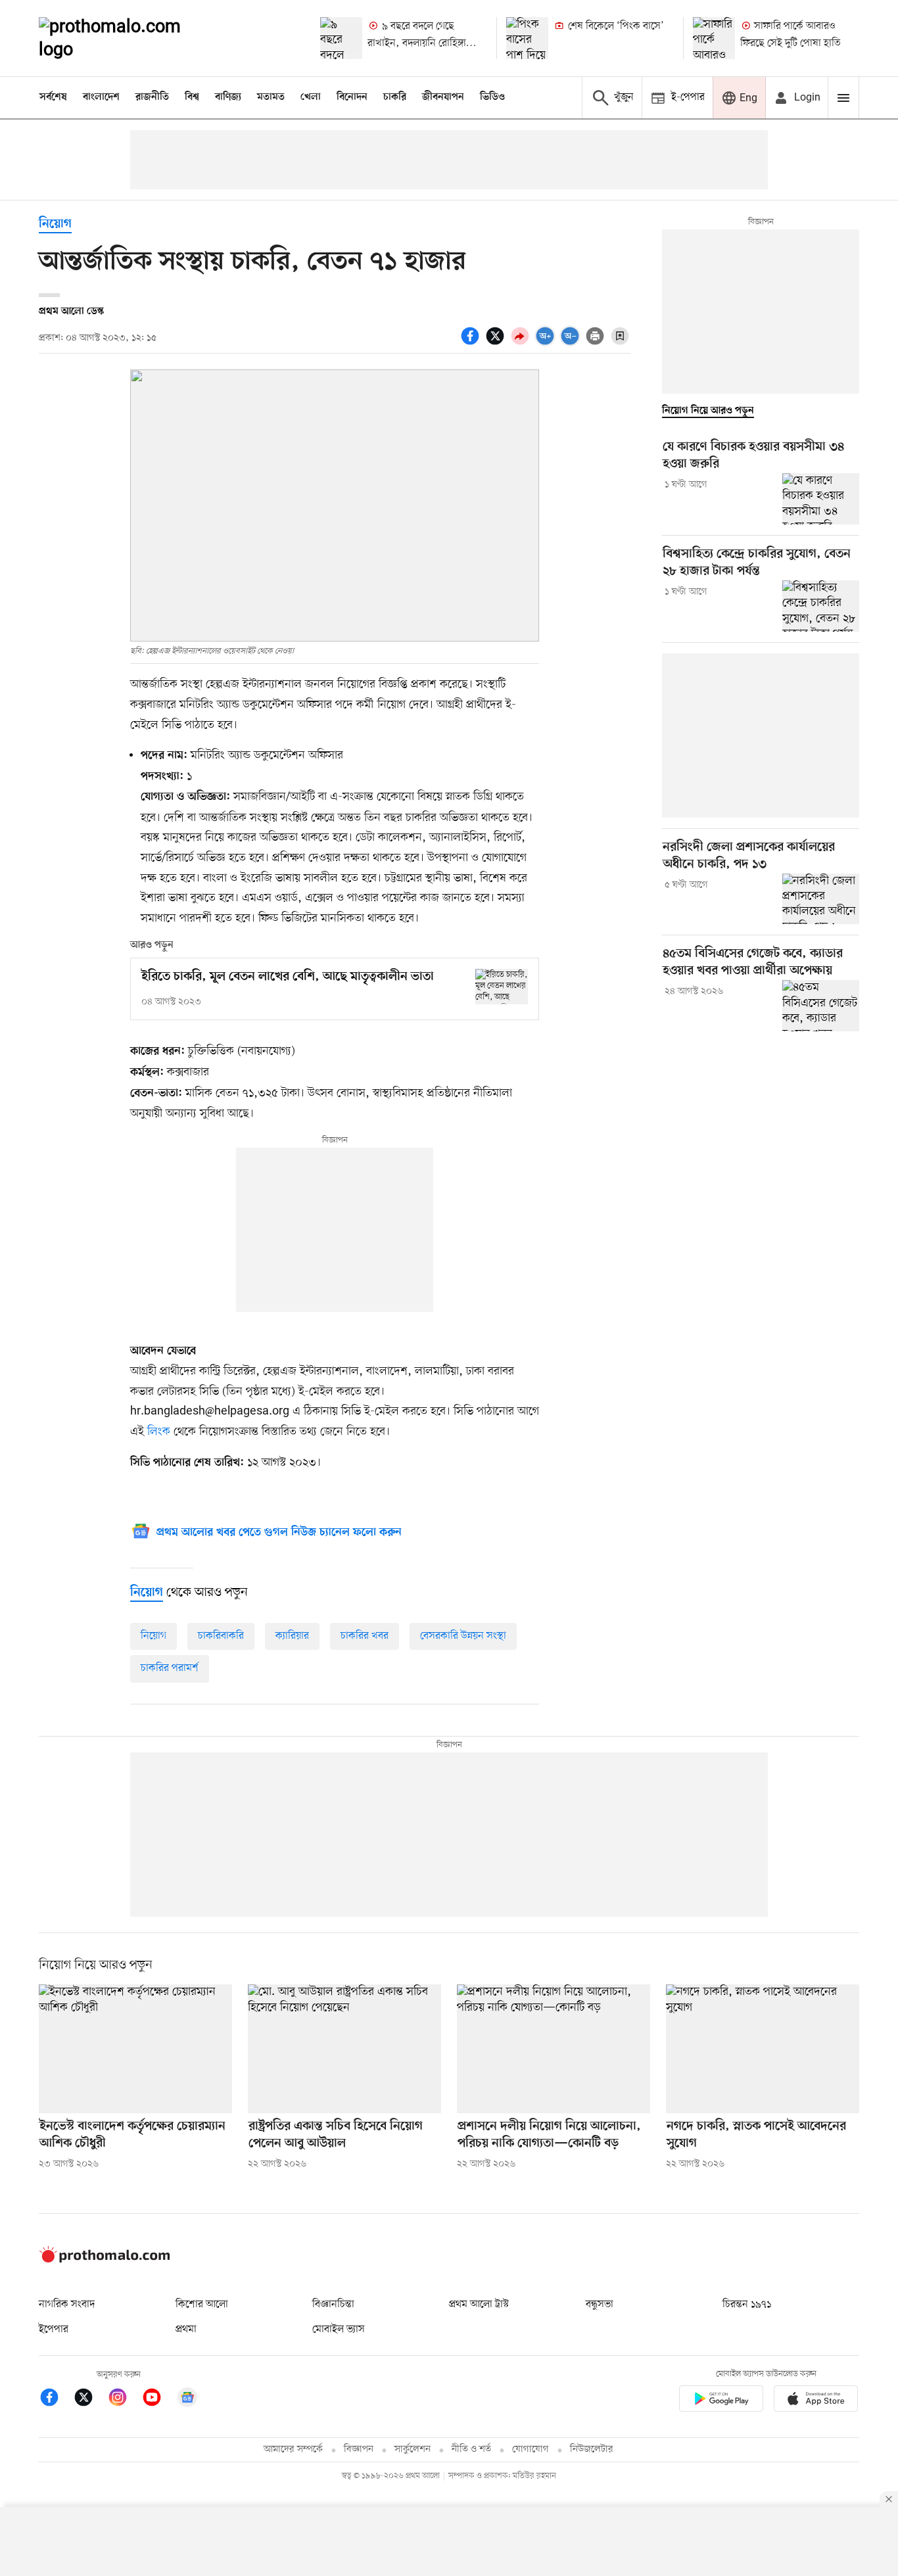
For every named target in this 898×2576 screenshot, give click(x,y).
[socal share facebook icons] (472, 343)
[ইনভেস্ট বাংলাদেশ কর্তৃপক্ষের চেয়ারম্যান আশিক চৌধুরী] (135, 2049)
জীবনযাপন (443, 97)
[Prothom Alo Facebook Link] (56, 2400)
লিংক (159, 1432)
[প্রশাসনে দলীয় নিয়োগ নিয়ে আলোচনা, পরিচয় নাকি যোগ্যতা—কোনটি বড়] (554, 2049)
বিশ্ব (192, 97)
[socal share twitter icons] (497, 343)
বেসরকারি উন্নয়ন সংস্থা (463, 1636)
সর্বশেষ (53, 97)
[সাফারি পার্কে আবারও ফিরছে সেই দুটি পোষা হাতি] (714, 38)
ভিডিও (492, 97)
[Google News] (187, 2400)
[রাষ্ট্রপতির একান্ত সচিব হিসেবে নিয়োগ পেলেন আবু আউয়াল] (344, 2049)
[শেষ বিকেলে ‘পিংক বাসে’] (527, 38)
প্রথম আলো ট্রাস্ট (479, 2305)
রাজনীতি (152, 97)
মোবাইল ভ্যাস (339, 2330)
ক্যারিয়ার (292, 1636)
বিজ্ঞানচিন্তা (333, 2305)
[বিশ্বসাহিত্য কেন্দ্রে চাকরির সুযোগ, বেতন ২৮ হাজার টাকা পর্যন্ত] (821, 606)
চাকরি (395, 97)
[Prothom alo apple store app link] (816, 2401)
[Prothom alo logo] (105, 2260)
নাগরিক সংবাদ (67, 2305)
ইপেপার (54, 2330)
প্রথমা (186, 2330)
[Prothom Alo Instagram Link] (124, 2400)
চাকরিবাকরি (221, 1636)
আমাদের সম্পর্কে (293, 2449)
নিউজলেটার (592, 2449)
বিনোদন (352, 97)
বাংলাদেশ (101, 97)
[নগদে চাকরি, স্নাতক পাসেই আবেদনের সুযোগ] (763, 2049)
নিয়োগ (55, 224)
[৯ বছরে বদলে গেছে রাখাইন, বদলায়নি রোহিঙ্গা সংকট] (341, 38)
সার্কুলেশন (413, 2449)
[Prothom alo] (128, 38)
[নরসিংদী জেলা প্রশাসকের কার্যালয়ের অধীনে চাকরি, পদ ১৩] (821, 899)
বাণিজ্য (228, 97)
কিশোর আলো (202, 2305)
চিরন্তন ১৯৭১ (747, 2305)
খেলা (311, 97)
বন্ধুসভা (600, 2305)
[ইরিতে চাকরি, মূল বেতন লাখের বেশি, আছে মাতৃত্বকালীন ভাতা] (502, 986)
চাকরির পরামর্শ (170, 1668)
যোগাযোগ (531, 2449)
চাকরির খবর (365, 1636)
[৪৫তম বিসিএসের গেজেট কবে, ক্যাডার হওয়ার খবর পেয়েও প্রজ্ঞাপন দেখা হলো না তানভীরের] (821, 1006)
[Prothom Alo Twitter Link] (90, 2400)
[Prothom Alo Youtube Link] (158, 2400)
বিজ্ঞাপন (359, 2449)
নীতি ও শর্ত (471, 2449)
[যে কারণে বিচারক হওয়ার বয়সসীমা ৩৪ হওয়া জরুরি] (821, 499)
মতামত (271, 97)
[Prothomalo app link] (721, 2401)
